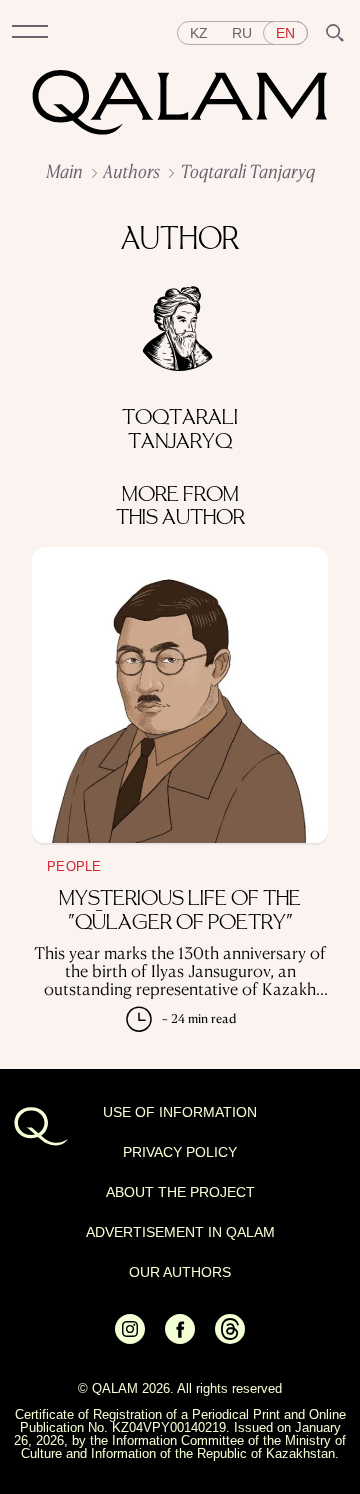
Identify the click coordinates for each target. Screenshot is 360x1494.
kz (199, 33)
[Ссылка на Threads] (230, 1339)
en (285, 33)
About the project (180, 1192)
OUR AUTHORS (180, 1272)
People (74, 866)
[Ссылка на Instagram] (130, 1339)
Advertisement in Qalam (180, 1232)
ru (242, 33)
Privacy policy (180, 1152)
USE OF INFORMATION (180, 1112)
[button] (30, 33)
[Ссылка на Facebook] (180, 1339)
